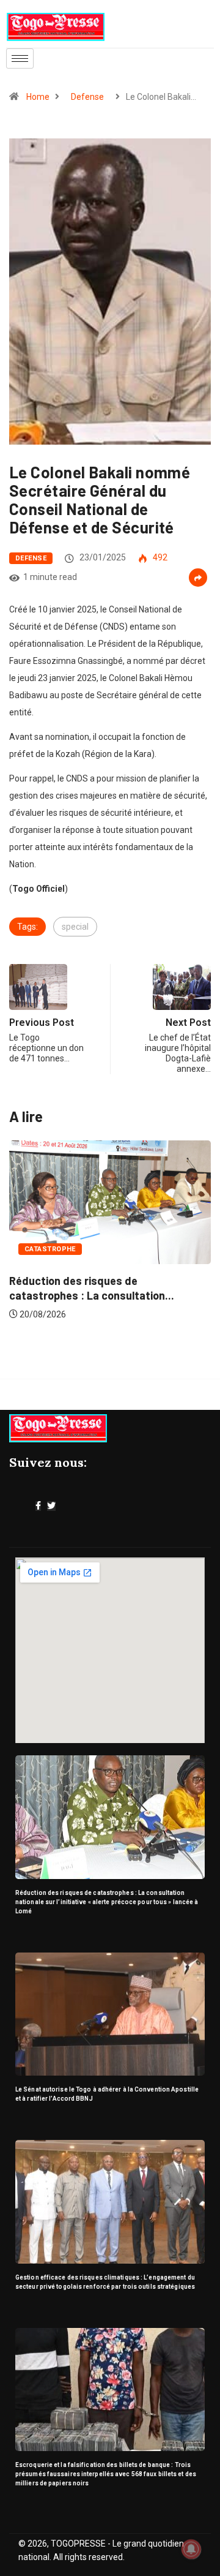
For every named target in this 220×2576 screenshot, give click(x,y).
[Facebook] (38, 1506)
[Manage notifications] (191, 2549)
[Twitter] (51, 1506)
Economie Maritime (139, 1260)
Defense (87, 97)
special (75, 927)
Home (38, 97)
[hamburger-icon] (20, 58)
